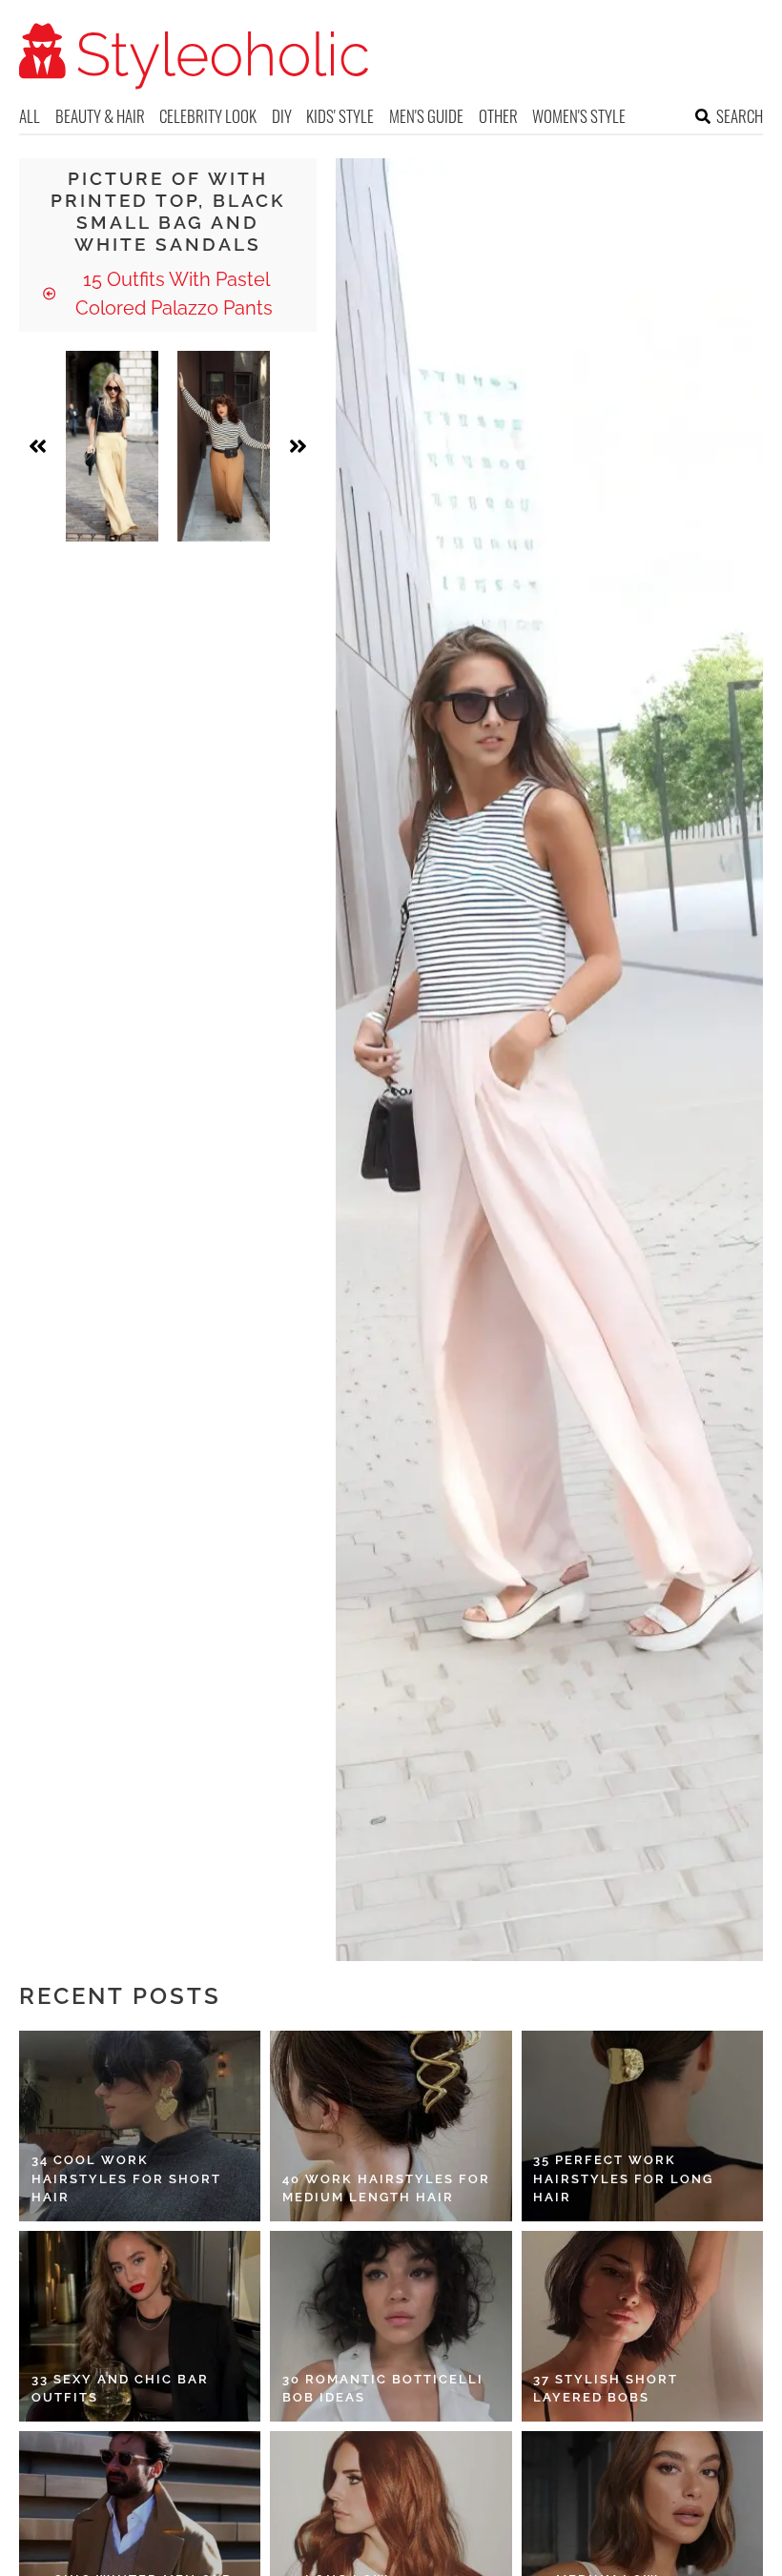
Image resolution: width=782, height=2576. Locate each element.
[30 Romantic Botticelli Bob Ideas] (391, 2326)
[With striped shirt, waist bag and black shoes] (224, 446)
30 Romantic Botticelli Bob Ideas (383, 2389)
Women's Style (579, 116)
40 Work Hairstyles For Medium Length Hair (386, 2188)
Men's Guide (426, 116)
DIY (282, 116)
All (30, 116)
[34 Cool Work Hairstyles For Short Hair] (140, 2126)
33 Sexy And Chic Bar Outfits (120, 2389)
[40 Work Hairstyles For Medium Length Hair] (391, 2126)
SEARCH (740, 116)
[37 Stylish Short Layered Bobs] (642, 2326)
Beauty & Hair (100, 116)
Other (498, 116)
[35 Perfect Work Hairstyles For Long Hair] (642, 2126)
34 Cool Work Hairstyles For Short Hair (126, 2178)
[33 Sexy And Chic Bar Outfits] (140, 2326)
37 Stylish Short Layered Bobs (606, 2389)
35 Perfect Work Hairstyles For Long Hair (623, 2178)
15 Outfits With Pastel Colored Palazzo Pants (174, 294)
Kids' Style (340, 116)
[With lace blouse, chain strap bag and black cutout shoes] (112, 446)
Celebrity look (208, 116)
